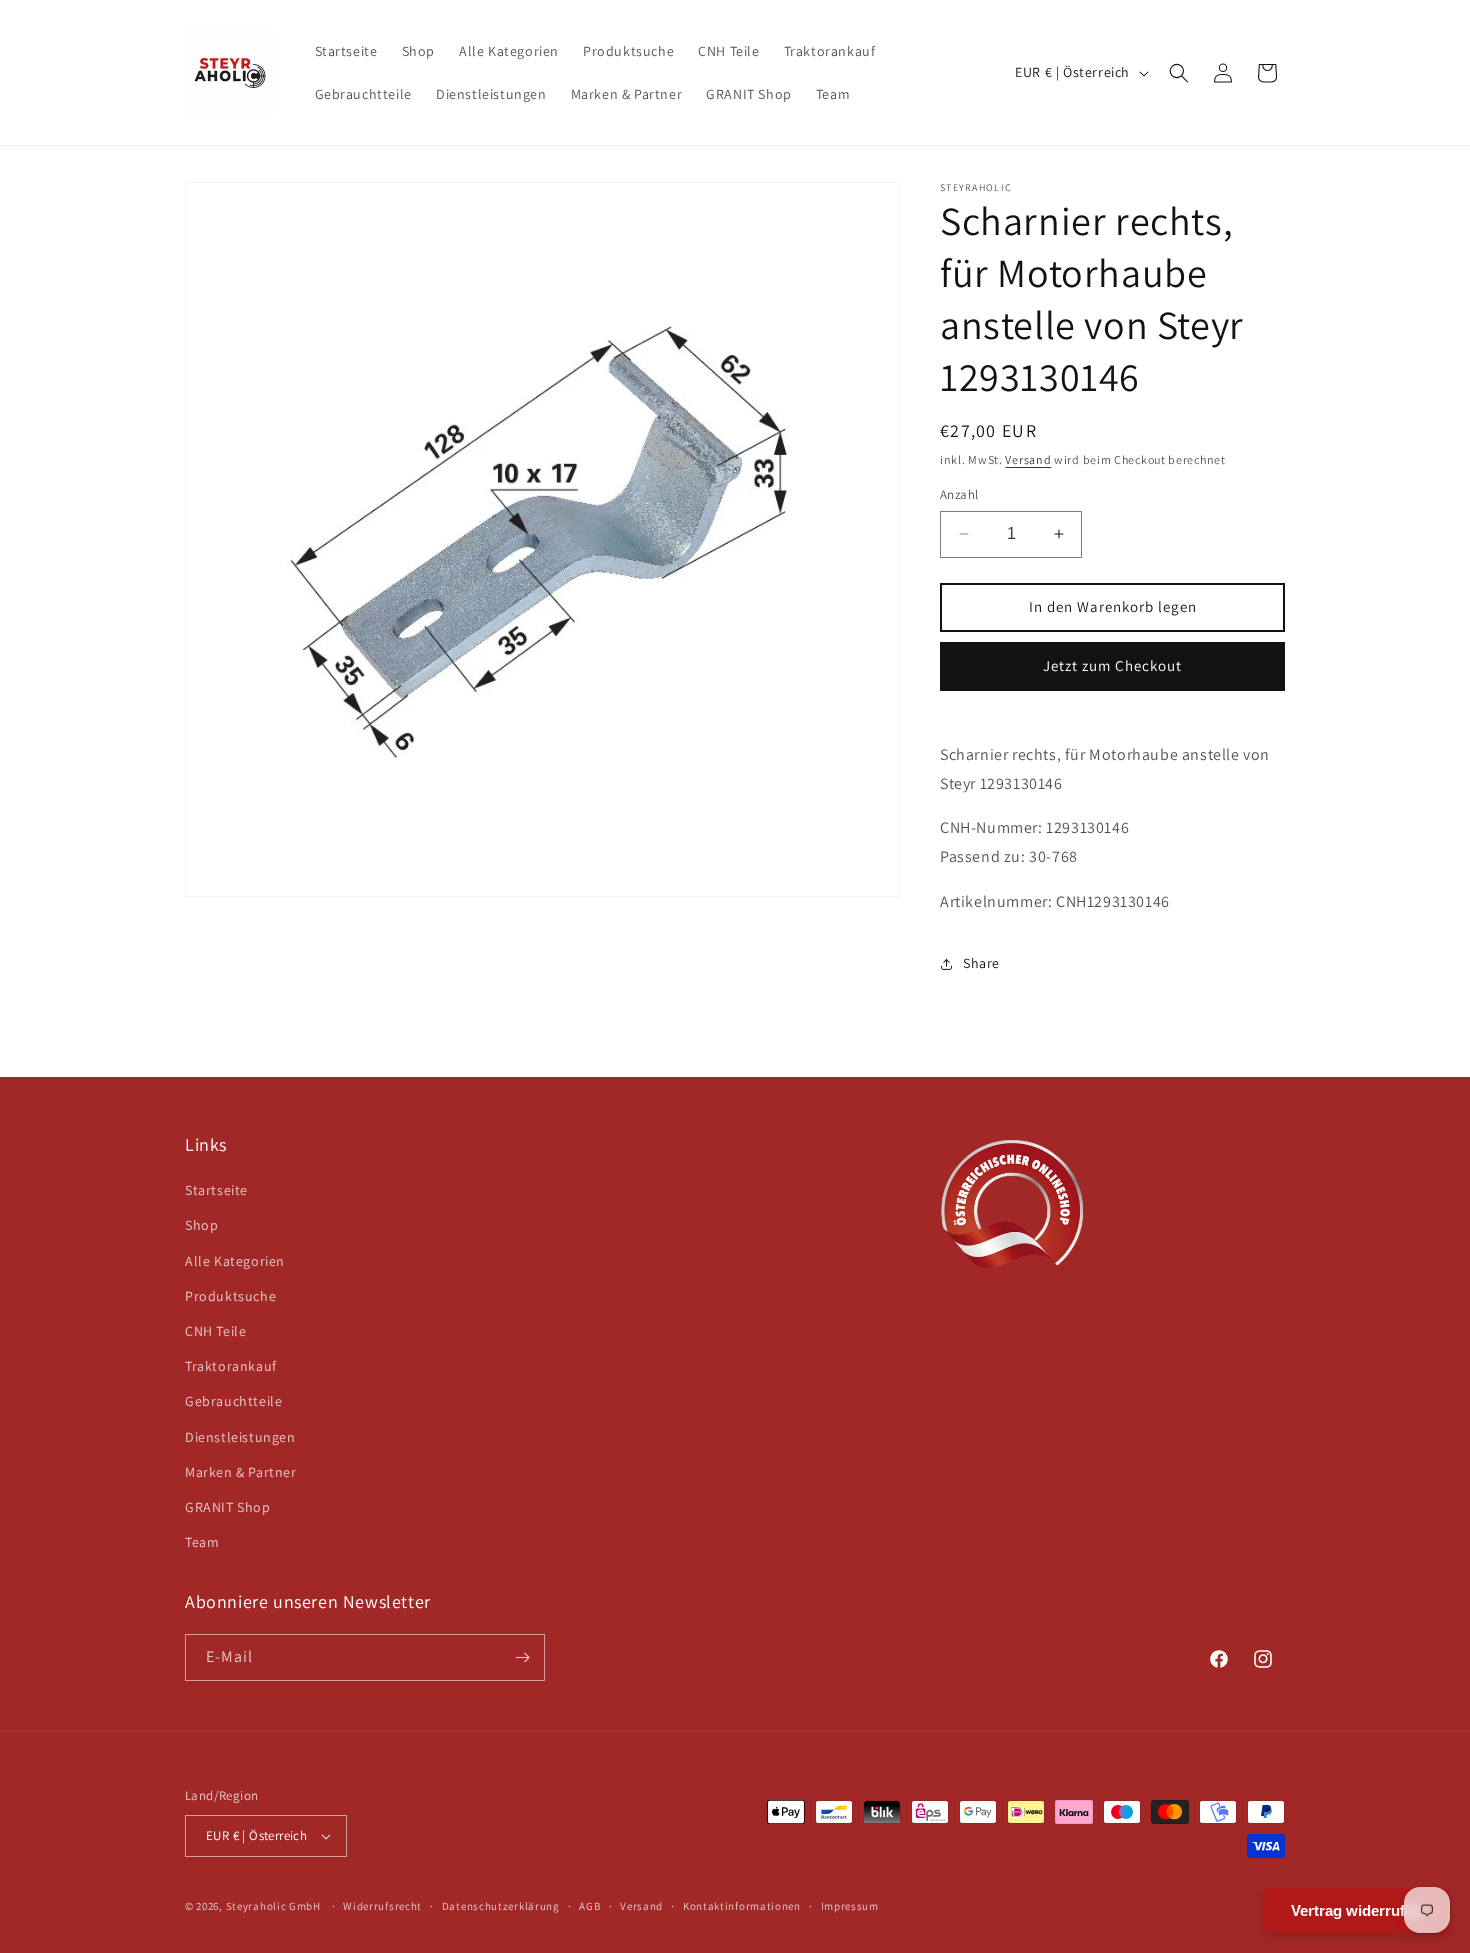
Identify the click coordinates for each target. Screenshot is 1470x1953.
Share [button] (981, 963)
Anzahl (959, 494)
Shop (201, 1225)
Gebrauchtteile (233, 1401)
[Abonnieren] (522, 1657)
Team (202, 1542)
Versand (1028, 459)
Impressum (850, 1906)
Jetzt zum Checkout (1112, 665)
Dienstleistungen (240, 1437)
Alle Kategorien (235, 1261)
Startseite (216, 1190)
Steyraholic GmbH (273, 1906)
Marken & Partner (241, 1472)
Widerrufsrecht (382, 1906)
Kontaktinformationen (742, 1906)
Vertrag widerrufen (1356, 1910)
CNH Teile (215, 1331)
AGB (589, 1906)
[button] (1179, 73)
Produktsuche (230, 1296)
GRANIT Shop (228, 1507)
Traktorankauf (231, 1366)
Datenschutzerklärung (501, 1906)
